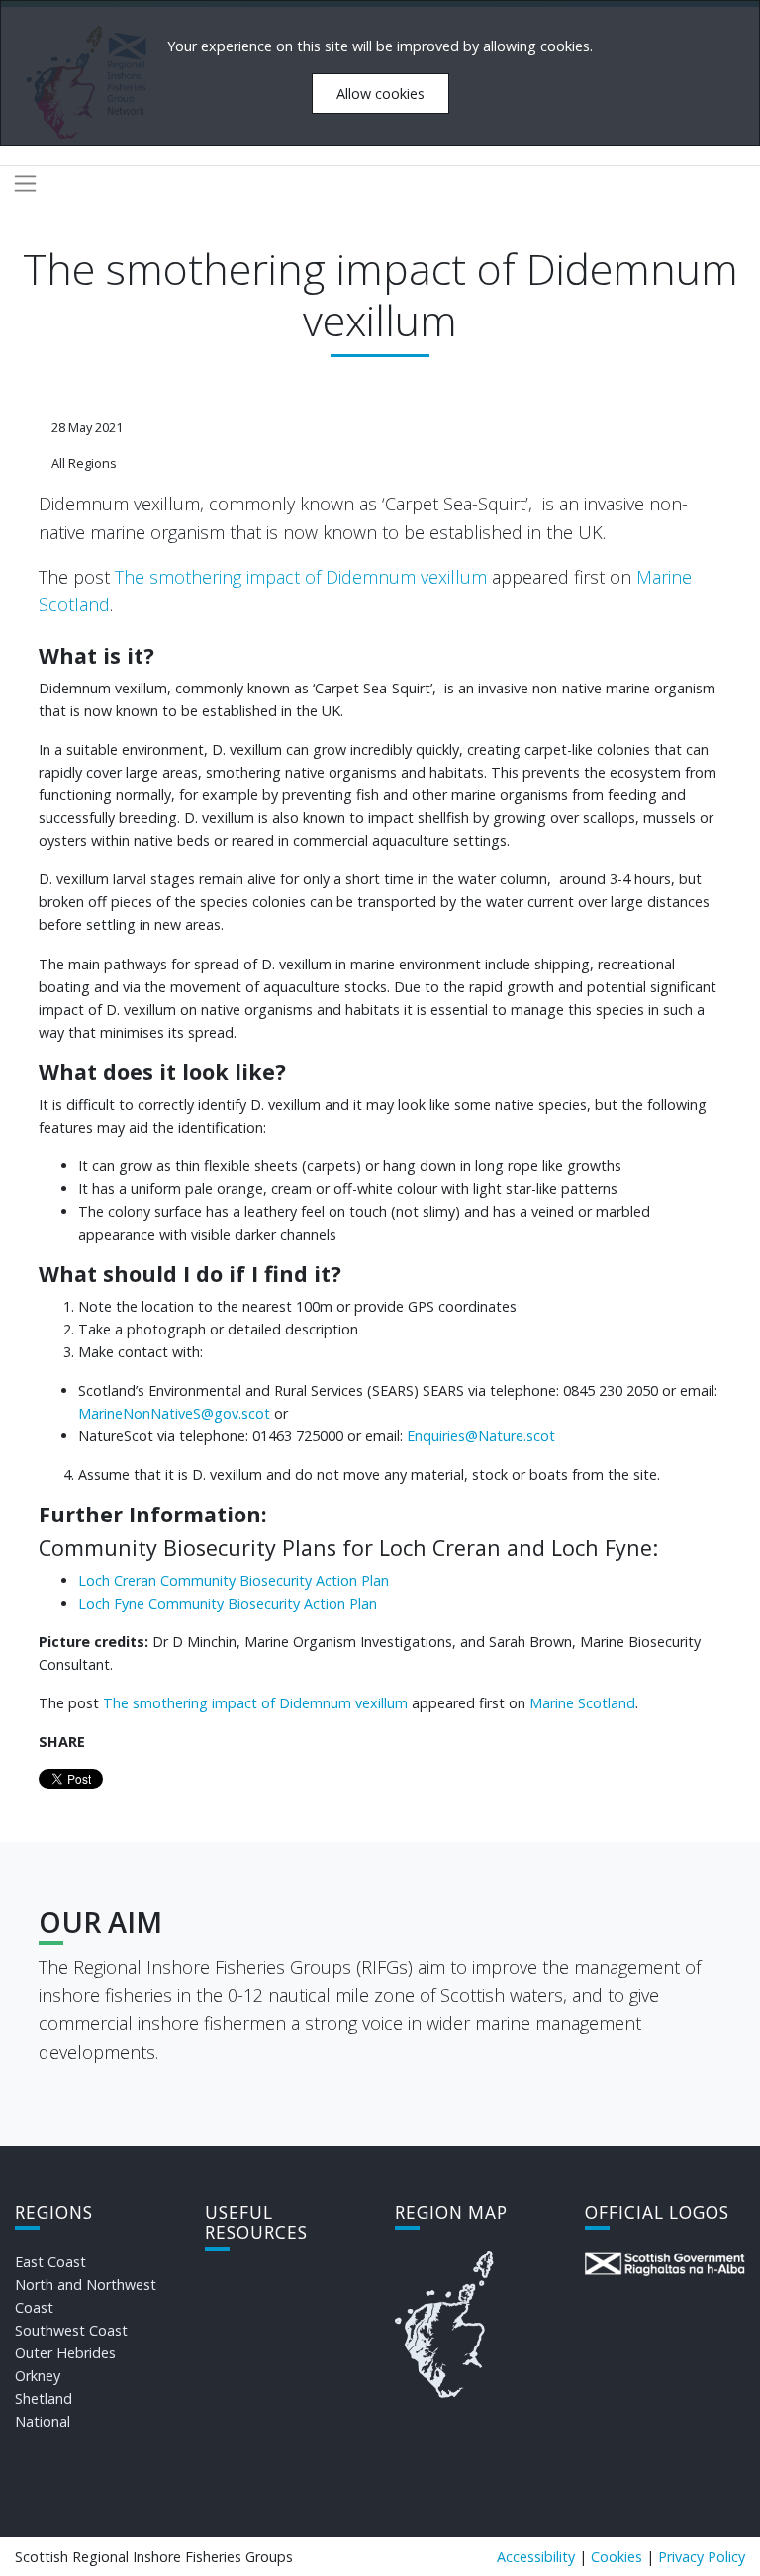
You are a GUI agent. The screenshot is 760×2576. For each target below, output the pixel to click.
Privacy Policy (702, 2557)
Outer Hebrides (65, 2353)
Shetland (44, 2398)
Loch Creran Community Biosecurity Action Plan (234, 1580)
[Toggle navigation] (25, 184)
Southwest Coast (71, 2330)
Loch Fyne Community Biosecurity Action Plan (228, 1603)
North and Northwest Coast (86, 2296)
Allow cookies (380, 93)
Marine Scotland (582, 1703)
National (43, 2421)
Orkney (38, 2376)
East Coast (50, 2262)
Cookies (617, 2557)
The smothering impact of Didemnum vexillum (301, 577)
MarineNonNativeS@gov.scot (176, 1413)
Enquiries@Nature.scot (481, 1436)
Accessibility (536, 2557)
